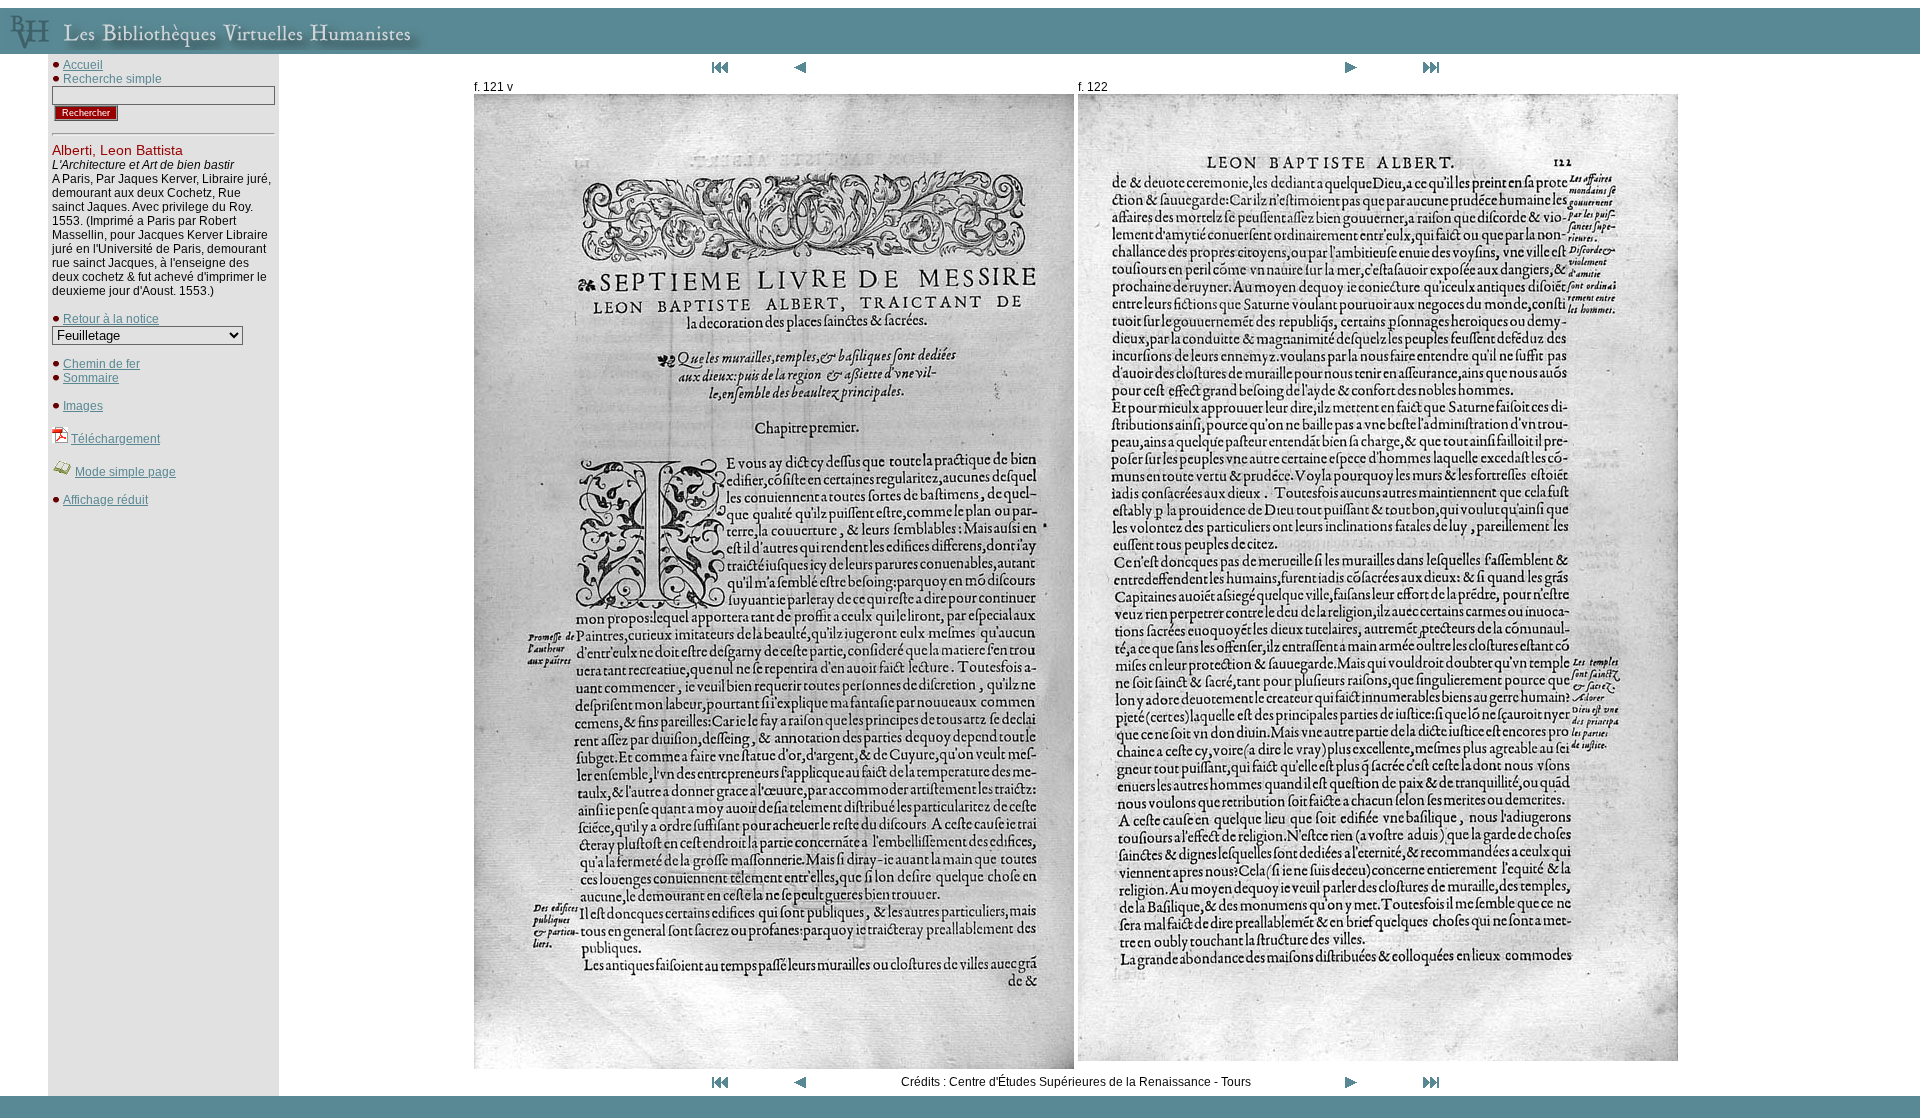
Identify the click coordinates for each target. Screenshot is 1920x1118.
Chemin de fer (101, 364)
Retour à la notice (111, 319)
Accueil (83, 65)
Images (83, 406)
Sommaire (91, 378)
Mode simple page (125, 472)
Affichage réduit (105, 500)
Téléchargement (115, 439)
